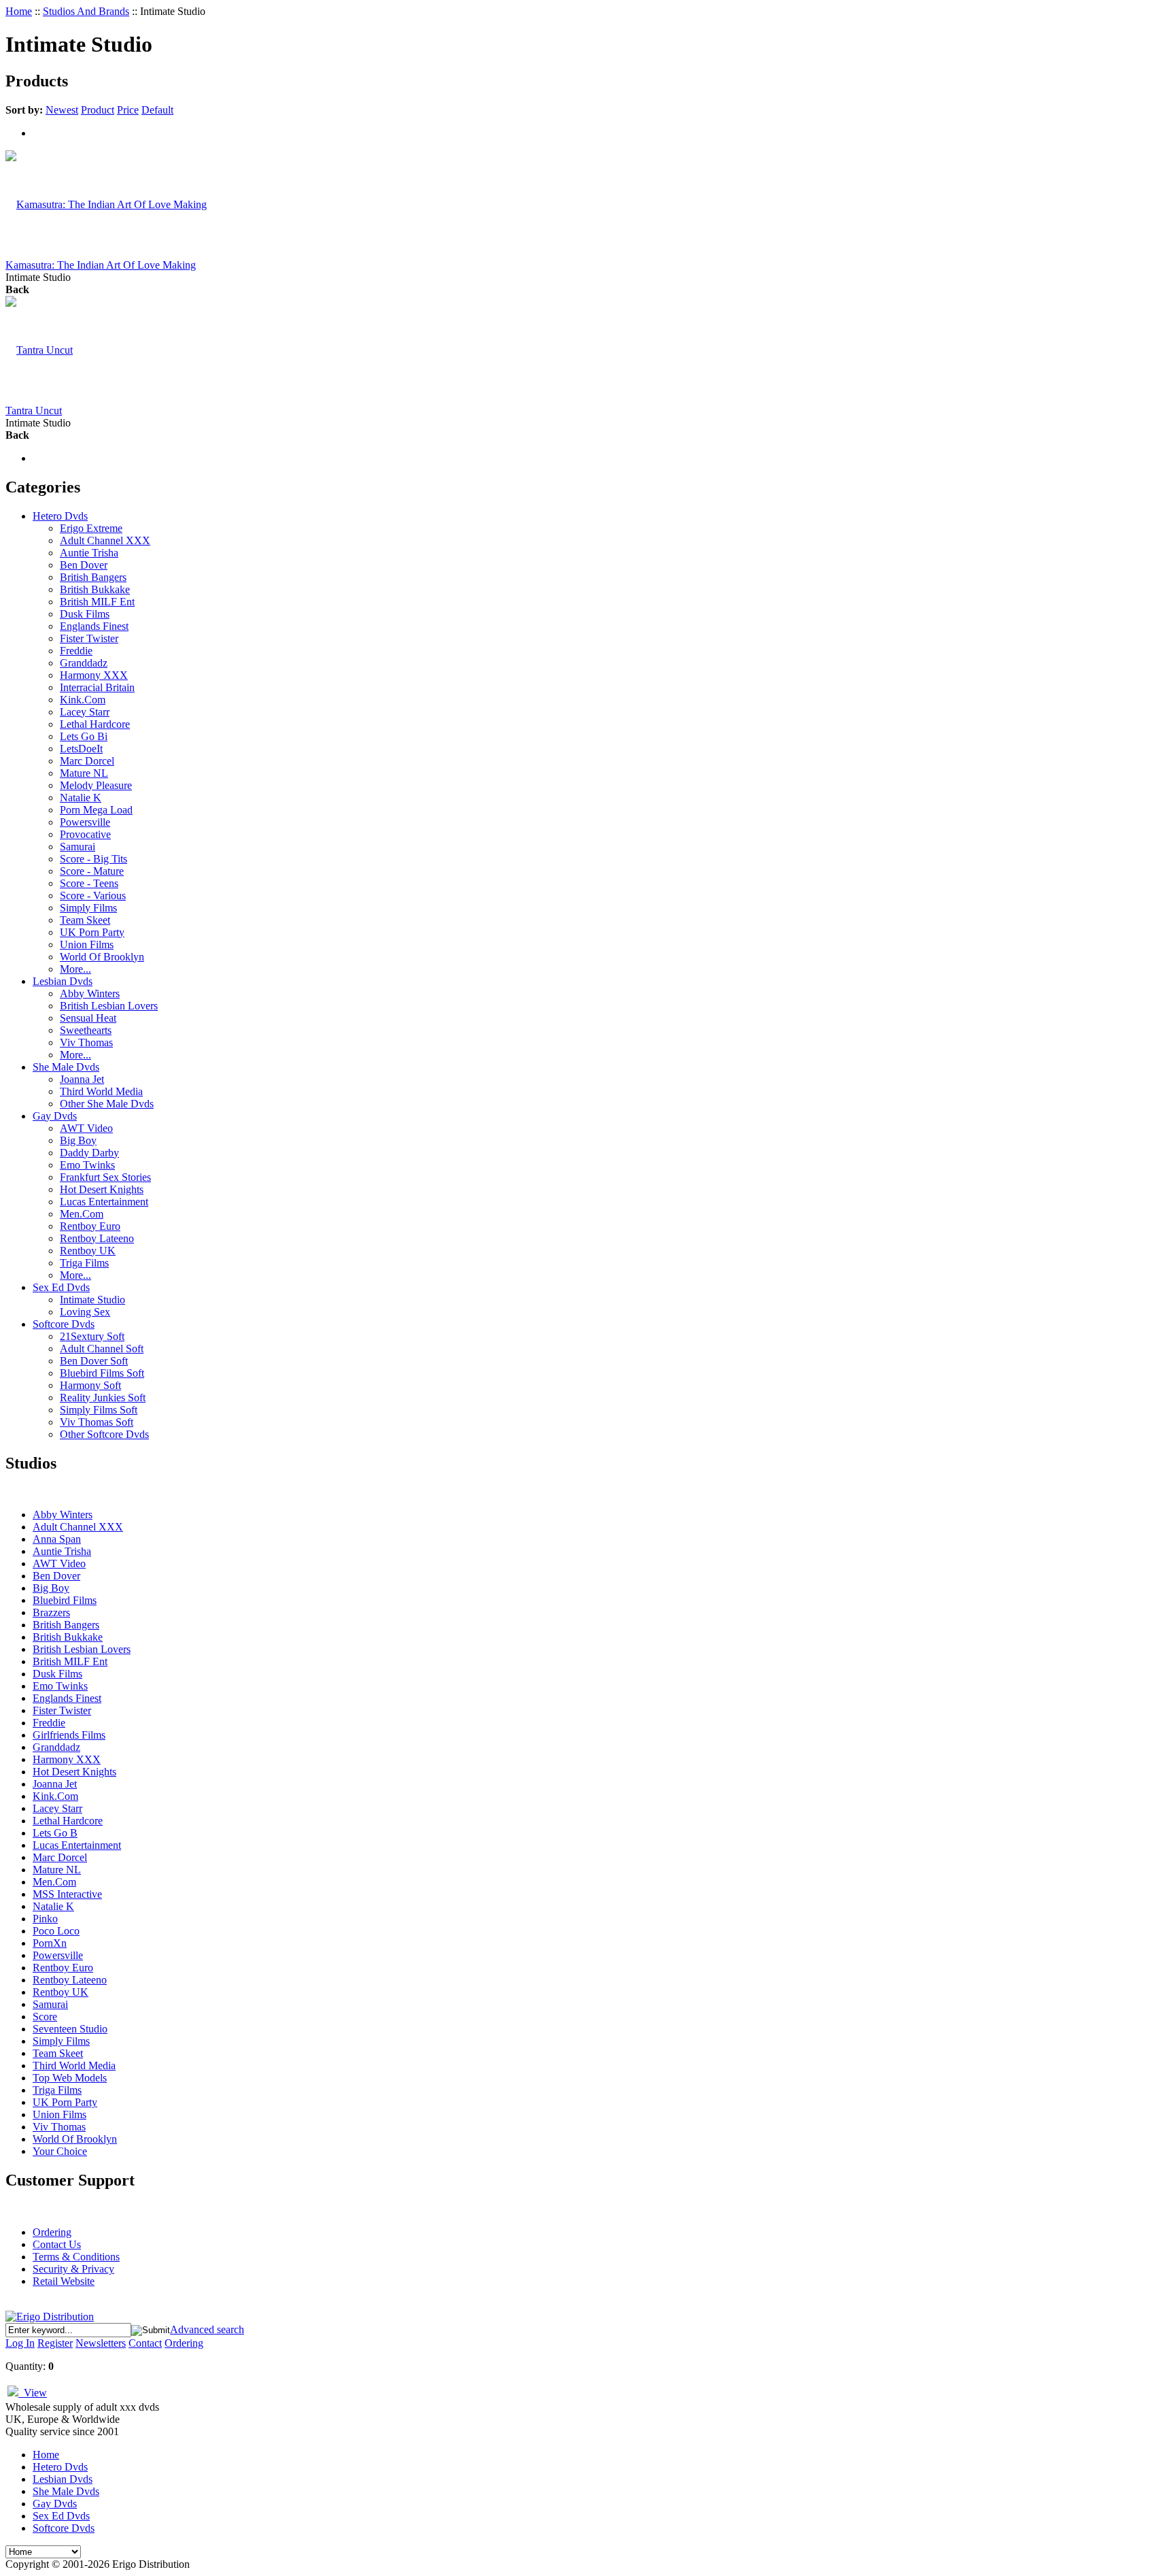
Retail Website (64, 2281)
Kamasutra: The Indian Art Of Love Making (101, 265)
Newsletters (101, 2343)
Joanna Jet (82, 1079)
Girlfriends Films (69, 1735)
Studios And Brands (86, 11)
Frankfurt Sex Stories (105, 1177)
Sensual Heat (88, 1018)
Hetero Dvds (60, 516)
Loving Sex (85, 1312)
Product (98, 110)
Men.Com (82, 1214)
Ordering (52, 2232)
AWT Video (86, 1128)
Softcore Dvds (64, 1324)
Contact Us (57, 2244)
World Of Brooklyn (102, 957)
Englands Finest (94, 626)
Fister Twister (89, 638)
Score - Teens (89, 883)
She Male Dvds (66, 1067)
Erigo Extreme (91, 528)
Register (55, 2343)
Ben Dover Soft (94, 1361)
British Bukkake (95, 589)
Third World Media (101, 1091)
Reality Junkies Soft (103, 1398)
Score (45, 2017)
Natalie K (81, 798)
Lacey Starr (85, 712)
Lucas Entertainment (104, 1202)
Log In (20, 2343)
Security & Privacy (73, 2269)
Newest (62, 110)
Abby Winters (90, 993)
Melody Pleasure (96, 785)
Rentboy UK (88, 1251)
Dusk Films (85, 614)
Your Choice (60, 2151)
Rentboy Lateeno (97, 1238)
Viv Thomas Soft (97, 1422)
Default (157, 110)
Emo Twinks (87, 1165)
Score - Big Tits (93, 859)
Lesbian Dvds (63, 981)
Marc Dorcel (87, 761)
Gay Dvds (55, 1116)
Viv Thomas (86, 1042)
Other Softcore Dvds (104, 1434)
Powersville (85, 822)
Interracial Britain (97, 687)
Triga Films (84, 1263)
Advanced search (207, 2329)
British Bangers (93, 577)
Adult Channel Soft (102, 1349)
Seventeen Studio (70, 2029)
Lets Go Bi (84, 736)
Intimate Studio (92, 1300)
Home (19, 11)
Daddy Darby (89, 1153)
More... (75, 969)
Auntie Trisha (89, 553)
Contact (145, 2343)
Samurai (78, 847)
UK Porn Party (92, 932)
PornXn (50, 1943)
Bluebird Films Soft (102, 1373)
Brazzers (51, 1612)
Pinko (45, 1919)
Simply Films (88, 908)
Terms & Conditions (76, 2257)
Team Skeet (85, 920)
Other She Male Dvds (107, 1104)
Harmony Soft (90, 1385)
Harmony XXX (94, 675)
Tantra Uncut (34, 411)
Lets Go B (55, 1833)
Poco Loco (56, 1931)
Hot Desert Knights (102, 1189)
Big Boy (78, 1140)
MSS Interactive (67, 1894)
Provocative (85, 834)
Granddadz (84, 663)
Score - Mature (92, 871)
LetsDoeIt (81, 749)
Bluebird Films (65, 1600)
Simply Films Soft (99, 1410)
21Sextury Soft (92, 1336)
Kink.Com (83, 700)
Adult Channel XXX (105, 540)
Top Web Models (70, 2078)
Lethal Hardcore (95, 724)
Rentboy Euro (90, 1226)
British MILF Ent (97, 602)
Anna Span (57, 1539)
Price (128, 110)
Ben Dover (84, 565)
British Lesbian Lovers (109, 1006)
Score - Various (93, 896)
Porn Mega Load (96, 810)
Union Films (87, 944)
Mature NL (84, 773)
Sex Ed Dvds (61, 1287)
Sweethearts (86, 1030)
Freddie (76, 651)
